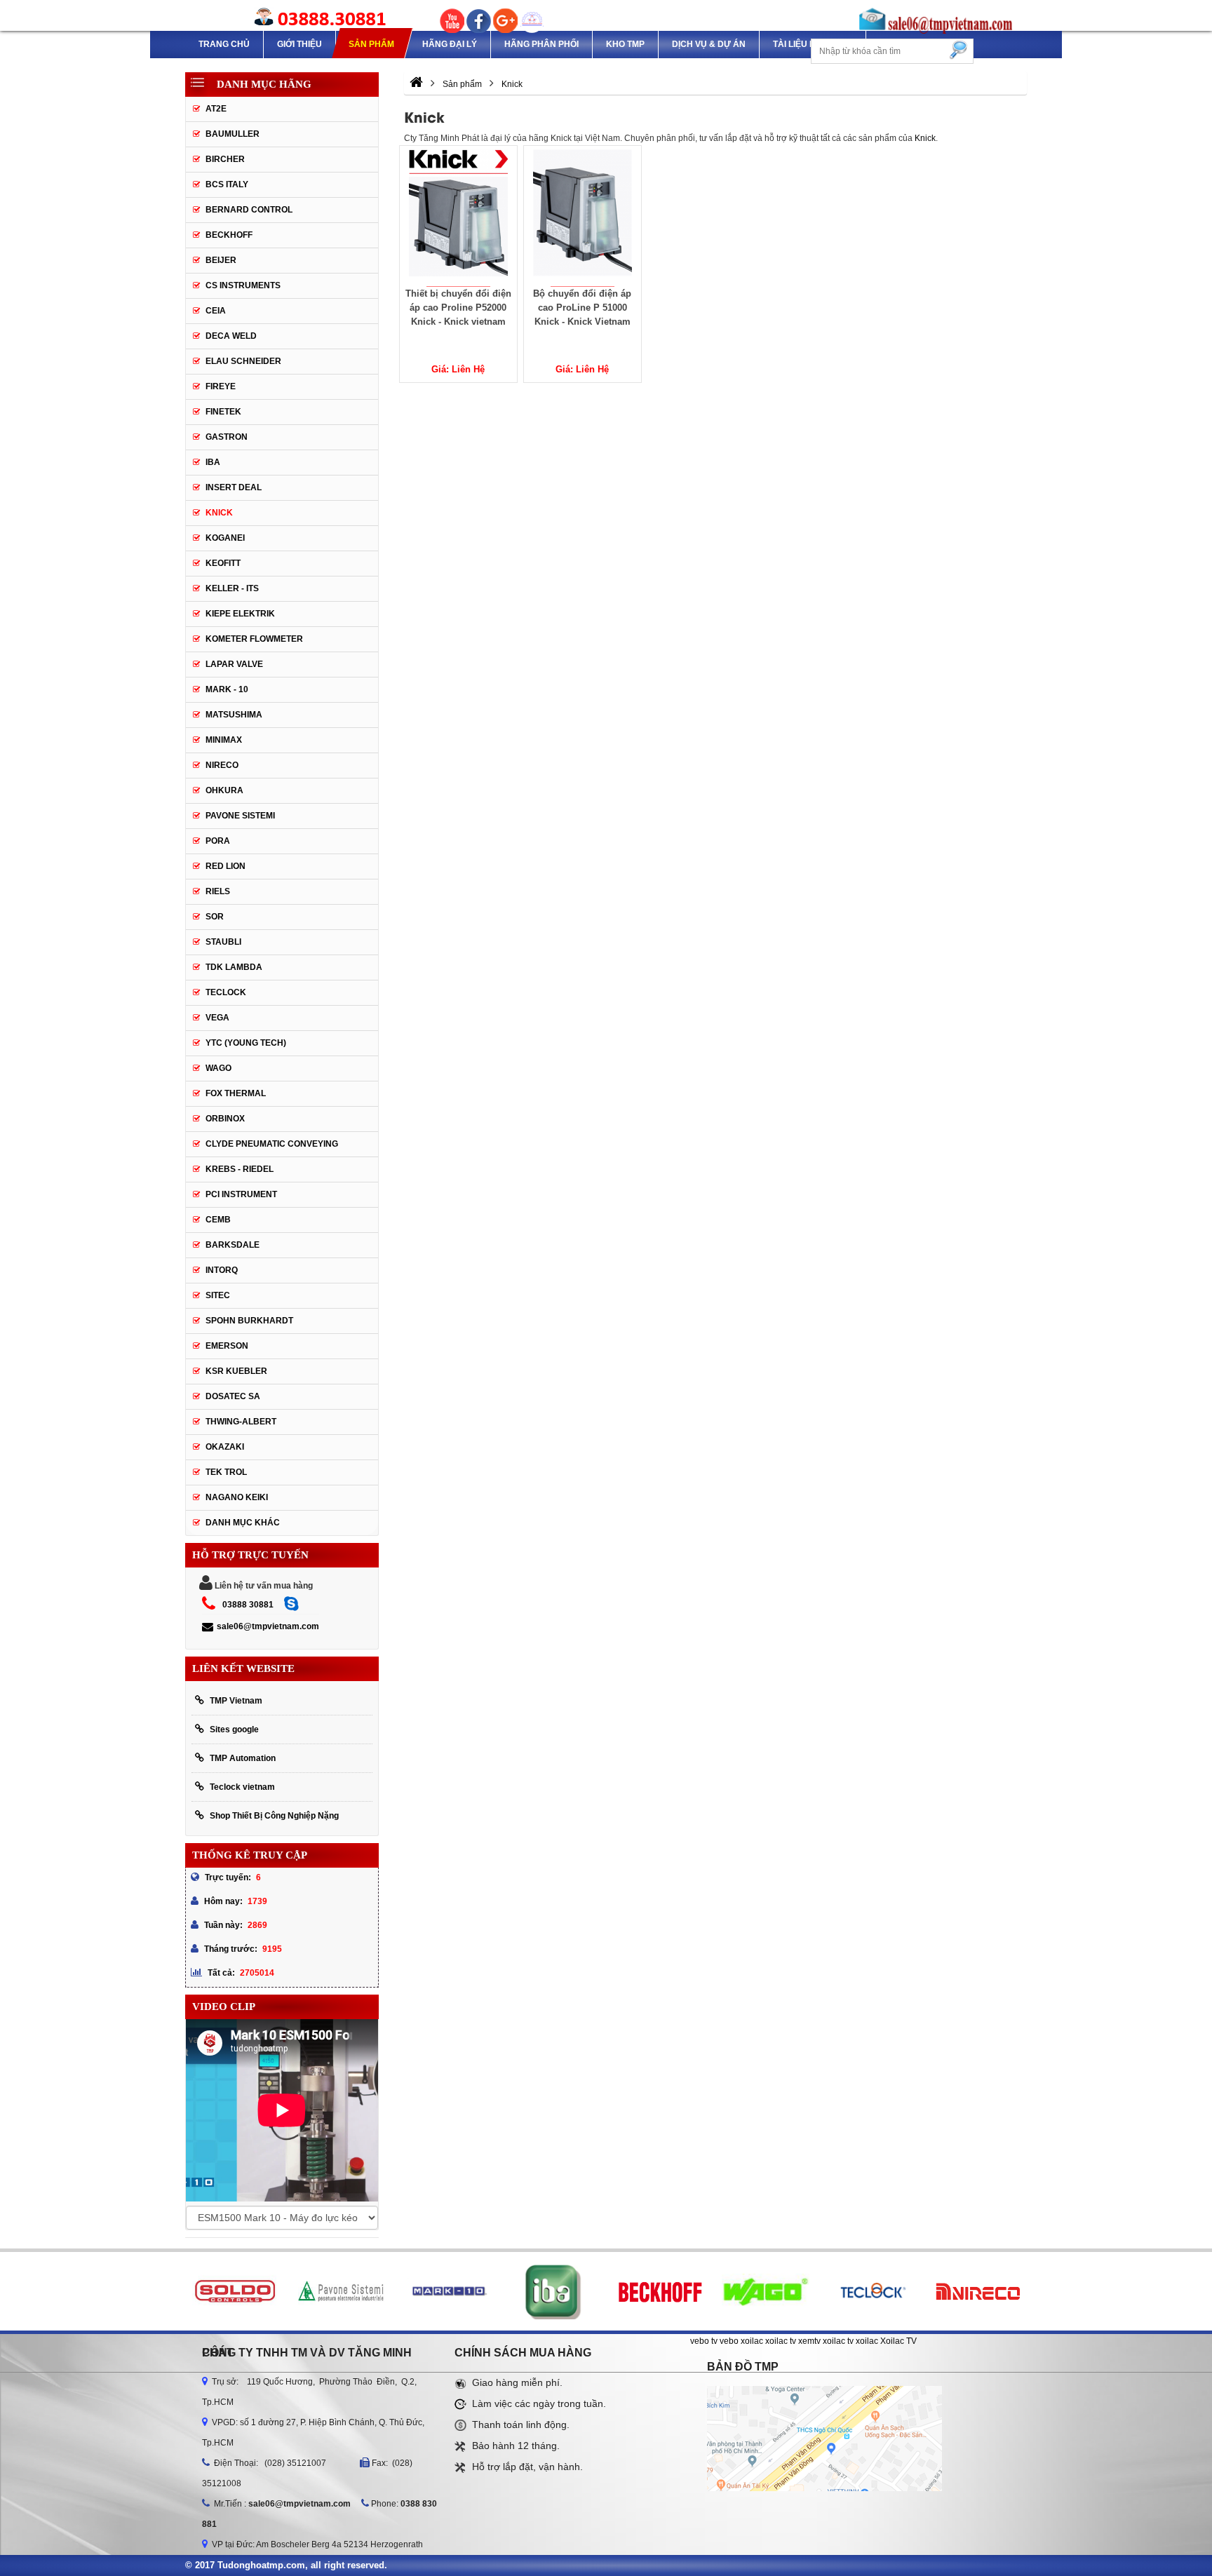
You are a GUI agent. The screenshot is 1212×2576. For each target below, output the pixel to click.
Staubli (223, 942)
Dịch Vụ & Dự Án (709, 44)
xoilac (752, 2341)
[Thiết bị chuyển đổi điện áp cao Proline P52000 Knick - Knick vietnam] (458, 216)
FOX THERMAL (236, 1093)
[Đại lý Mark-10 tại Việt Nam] (447, 2291)
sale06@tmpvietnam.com (268, 1626)
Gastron (227, 437)
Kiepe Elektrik (240, 614)
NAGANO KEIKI (237, 1497)
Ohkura (224, 790)
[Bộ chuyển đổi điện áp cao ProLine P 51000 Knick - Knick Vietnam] (583, 216)
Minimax (224, 740)
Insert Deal (234, 487)
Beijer (221, 260)
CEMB (218, 1220)
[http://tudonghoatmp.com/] (416, 84)
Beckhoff (229, 235)
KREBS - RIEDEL (240, 1169)
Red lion (225, 866)
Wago (218, 1068)
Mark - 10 (227, 689)
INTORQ (222, 1270)
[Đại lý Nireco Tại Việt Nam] (978, 2291)
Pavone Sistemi (240, 816)
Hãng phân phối (541, 44)
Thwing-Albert (241, 1422)
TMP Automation (243, 1758)
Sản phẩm (371, 44)
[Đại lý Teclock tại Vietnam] (871, 2291)
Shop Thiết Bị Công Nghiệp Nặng (274, 1816)
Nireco (222, 765)
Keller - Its (232, 588)
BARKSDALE (233, 1245)
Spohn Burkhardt (249, 1321)
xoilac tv (781, 2341)
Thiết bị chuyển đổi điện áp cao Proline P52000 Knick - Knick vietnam (458, 308)
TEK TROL (226, 1472)
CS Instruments (243, 285)
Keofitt (223, 563)
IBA (213, 462)
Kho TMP (625, 44)
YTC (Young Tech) (246, 1043)
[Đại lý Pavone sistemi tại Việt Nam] (341, 2291)
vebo (729, 2341)
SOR (215, 917)
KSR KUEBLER (236, 1371)
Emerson (227, 1346)
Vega (217, 1018)
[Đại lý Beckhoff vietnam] (660, 2291)
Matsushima (234, 715)
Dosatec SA (233, 1396)
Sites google (234, 1729)
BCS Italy (227, 184)
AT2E (216, 109)
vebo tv (704, 2341)
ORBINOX (225, 1119)
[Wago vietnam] (766, 2291)
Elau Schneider (243, 361)
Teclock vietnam (242, 1787)
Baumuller (233, 134)
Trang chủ (224, 44)
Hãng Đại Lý (450, 44)
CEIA (216, 311)
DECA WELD (231, 336)
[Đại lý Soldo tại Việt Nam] (235, 2291)
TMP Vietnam (236, 1701)
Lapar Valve (234, 664)
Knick (925, 138)
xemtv (809, 2341)
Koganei (225, 538)
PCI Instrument (241, 1194)
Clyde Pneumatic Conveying (272, 1144)
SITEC (218, 1295)
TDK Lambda (234, 967)
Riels (218, 891)
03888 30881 (248, 1605)
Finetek (223, 412)
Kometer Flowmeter (254, 639)
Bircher (225, 159)
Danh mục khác (243, 1523)
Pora (218, 841)
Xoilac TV (898, 2341)
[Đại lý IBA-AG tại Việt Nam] (554, 2291)
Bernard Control (249, 210)
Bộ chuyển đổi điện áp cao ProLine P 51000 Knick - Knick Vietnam (582, 308)
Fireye (221, 386)
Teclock (226, 992)
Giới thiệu (299, 44)
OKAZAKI (225, 1447)
